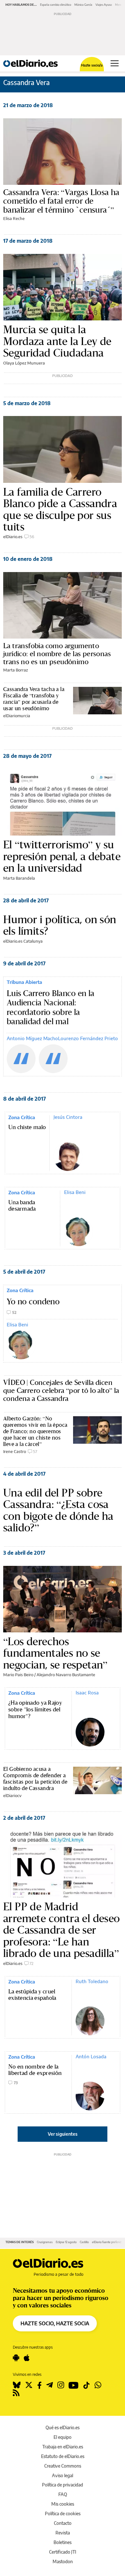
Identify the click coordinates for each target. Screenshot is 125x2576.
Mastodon (63, 2561)
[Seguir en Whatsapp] (98, 2385)
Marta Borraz (16, 670)
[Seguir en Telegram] (50, 2385)
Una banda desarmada (22, 1206)
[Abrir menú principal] (115, 63)
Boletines (63, 2542)
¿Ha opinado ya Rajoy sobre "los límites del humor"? (35, 1710)
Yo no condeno (33, 1302)
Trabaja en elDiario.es (63, 2447)
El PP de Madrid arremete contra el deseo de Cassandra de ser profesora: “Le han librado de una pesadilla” (62, 1930)
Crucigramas (45, 2242)
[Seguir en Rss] (16, 2393)
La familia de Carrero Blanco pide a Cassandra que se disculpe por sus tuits (60, 509)
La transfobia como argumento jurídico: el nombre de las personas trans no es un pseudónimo (57, 654)
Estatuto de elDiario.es (63, 2456)
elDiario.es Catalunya (23, 941)
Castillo (84, 2242)
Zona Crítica (22, 1117)
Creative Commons (63, 2466)
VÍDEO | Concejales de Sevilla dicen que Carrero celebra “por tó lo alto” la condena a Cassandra (61, 1390)
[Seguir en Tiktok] (87, 2385)
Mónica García (83, 5)
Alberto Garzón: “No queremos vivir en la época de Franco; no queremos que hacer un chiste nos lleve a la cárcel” (35, 1431)
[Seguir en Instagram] (61, 2385)
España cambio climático (56, 5)
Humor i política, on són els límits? (60, 925)
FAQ (63, 2494)
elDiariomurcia (17, 716)
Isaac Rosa (87, 1692)
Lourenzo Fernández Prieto (88, 1038)
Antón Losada (91, 2056)
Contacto (63, 2523)
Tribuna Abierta (24, 982)
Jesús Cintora (68, 1117)
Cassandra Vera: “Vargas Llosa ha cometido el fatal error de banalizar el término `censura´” (61, 201)
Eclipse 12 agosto (66, 2242)
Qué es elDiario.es (63, 2427)
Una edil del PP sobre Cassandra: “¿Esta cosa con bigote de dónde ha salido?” (58, 1510)
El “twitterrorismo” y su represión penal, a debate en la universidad (62, 856)
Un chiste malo (27, 1127)
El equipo (63, 2437)
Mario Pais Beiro (18, 1675)
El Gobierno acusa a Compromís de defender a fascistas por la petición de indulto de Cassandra (35, 1778)
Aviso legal (63, 2475)
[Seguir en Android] (16, 2358)
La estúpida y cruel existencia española (32, 1995)
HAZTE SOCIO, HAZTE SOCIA (55, 2323)
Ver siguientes (63, 2134)
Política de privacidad (63, 2485)
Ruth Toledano (92, 1981)
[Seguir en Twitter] (29, 2385)
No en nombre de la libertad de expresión (35, 2070)
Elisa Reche (14, 218)
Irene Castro (15, 1451)
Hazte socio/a (92, 65)
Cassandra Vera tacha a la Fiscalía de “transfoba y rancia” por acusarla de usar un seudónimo (34, 699)
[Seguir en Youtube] (74, 2385)
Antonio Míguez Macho (32, 1038)
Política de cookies (63, 2513)
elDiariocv (12, 1795)
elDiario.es (13, 537)
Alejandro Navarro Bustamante (66, 1675)
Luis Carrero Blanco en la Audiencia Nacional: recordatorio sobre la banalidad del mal (51, 1008)
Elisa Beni (75, 1192)
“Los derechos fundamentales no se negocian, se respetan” (55, 1653)
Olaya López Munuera (24, 363)
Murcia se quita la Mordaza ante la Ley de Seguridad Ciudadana (57, 341)
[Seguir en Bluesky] (17, 2385)
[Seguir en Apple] (27, 2358)
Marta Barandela (19, 878)
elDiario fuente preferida (107, 2242)
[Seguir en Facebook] (39, 2385)
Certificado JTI (63, 2552)
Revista (63, 2533)
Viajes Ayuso (104, 5)
